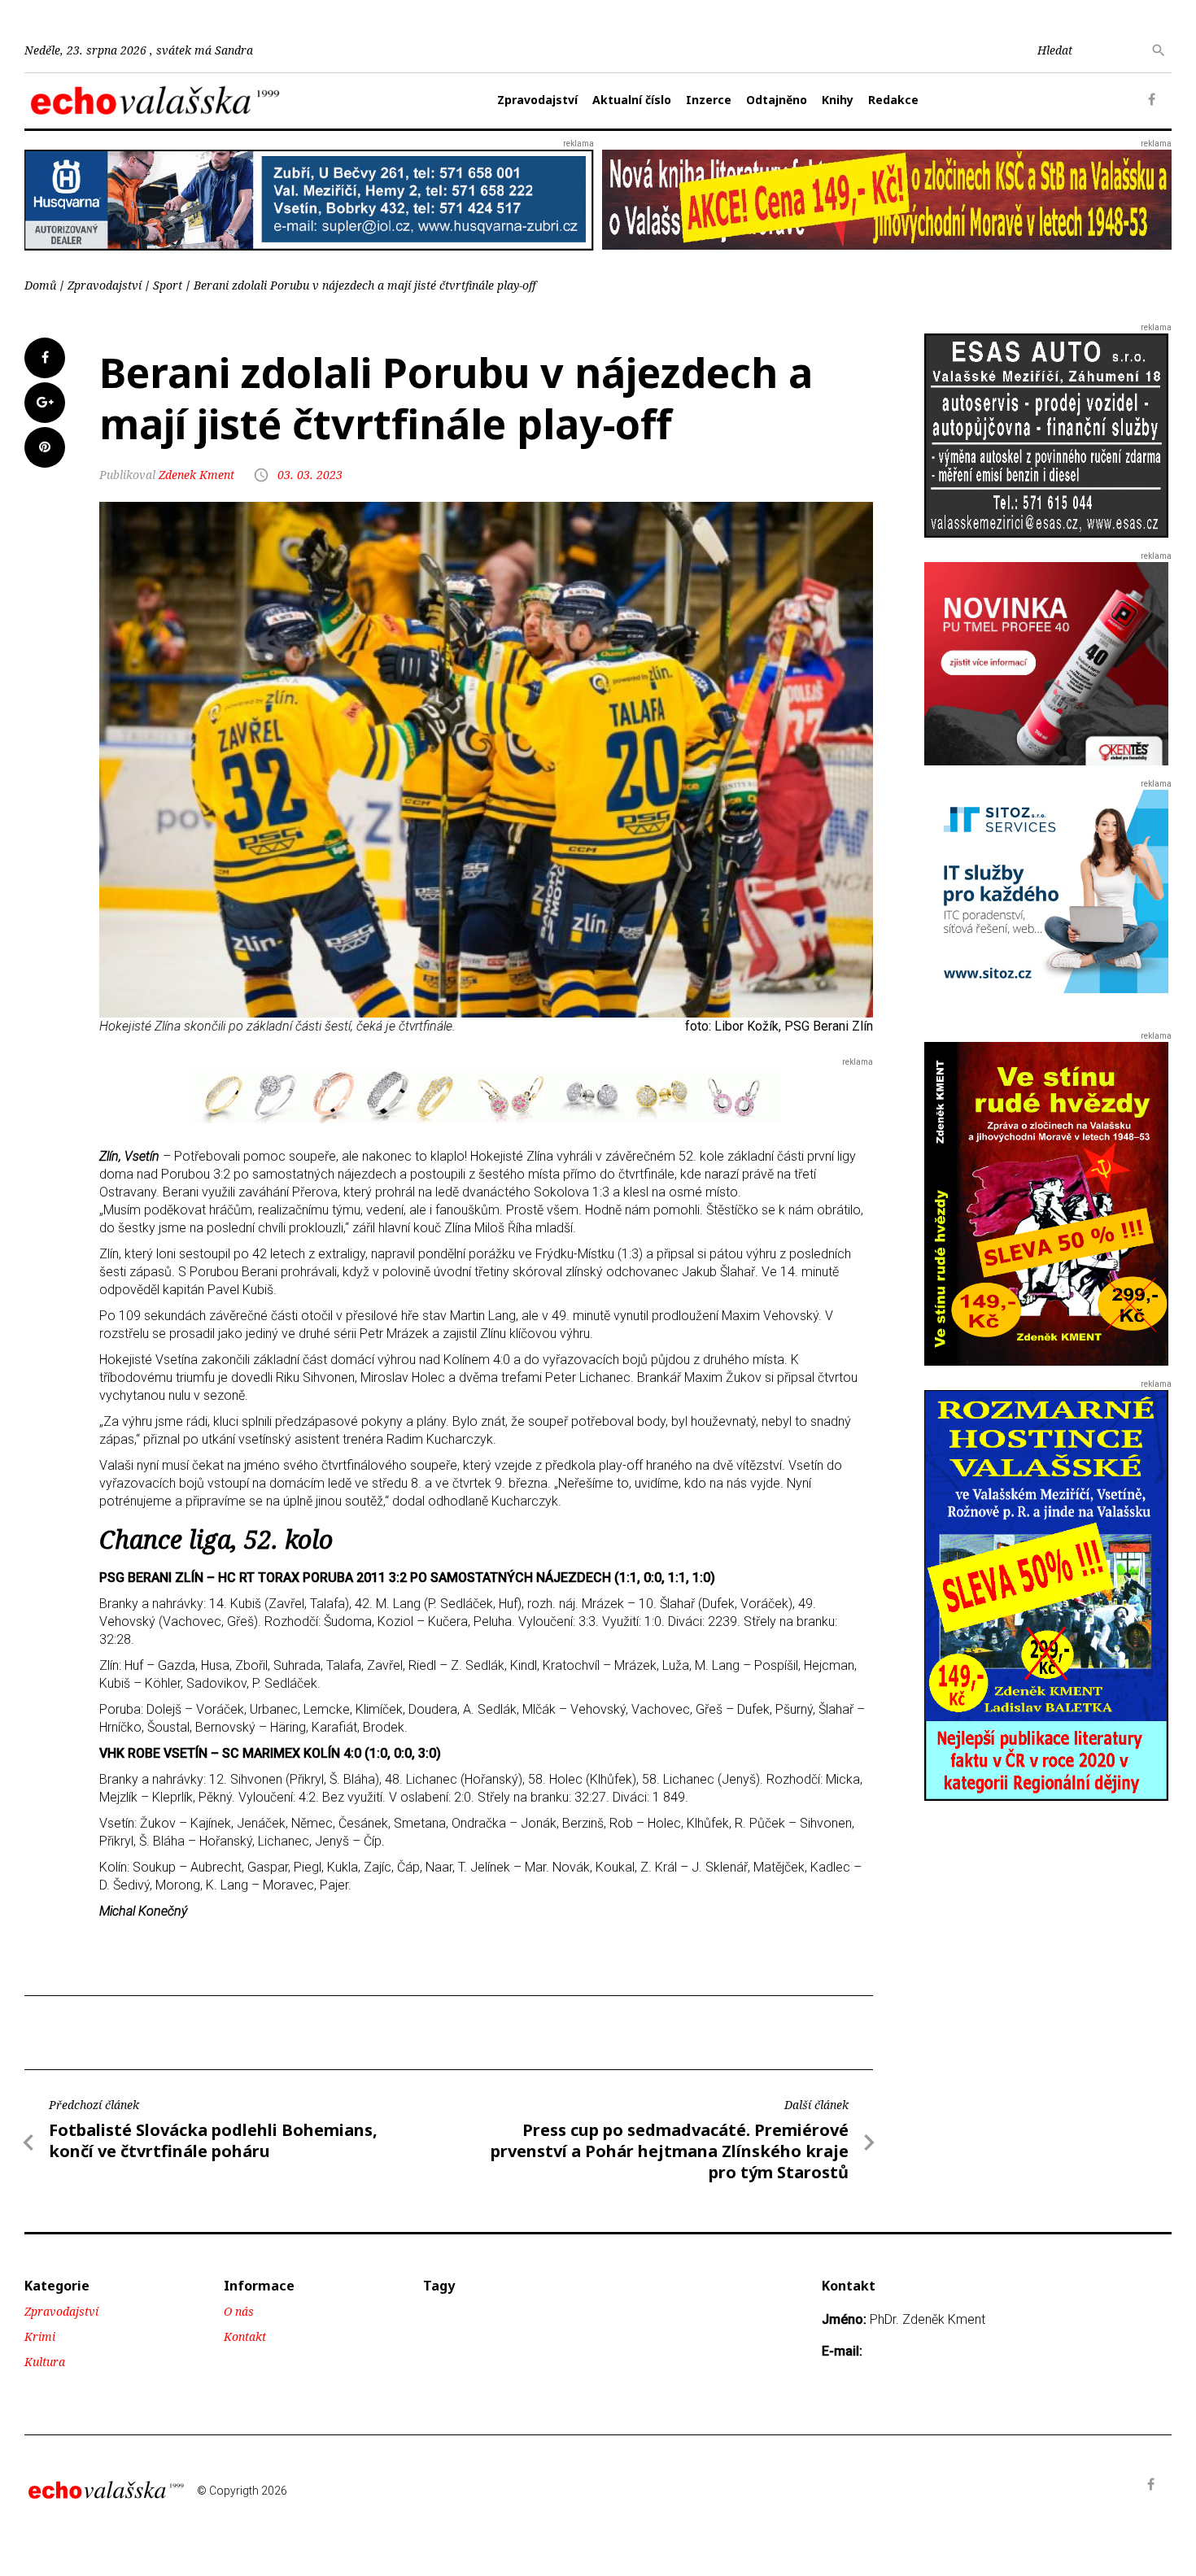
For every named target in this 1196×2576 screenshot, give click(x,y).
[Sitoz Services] (1046, 891)
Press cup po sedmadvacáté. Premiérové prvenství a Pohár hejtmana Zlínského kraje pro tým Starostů (670, 2151)
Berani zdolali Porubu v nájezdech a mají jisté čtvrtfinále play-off (365, 285)
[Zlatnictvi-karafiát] (486, 1094)
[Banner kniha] (1046, 1595)
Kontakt (245, 2336)
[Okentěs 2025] (1046, 663)
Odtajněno (777, 100)
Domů (40, 285)
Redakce (893, 100)
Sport (168, 285)
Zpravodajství (537, 100)
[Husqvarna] (309, 199)
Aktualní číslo (632, 100)
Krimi (40, 2336)
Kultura (45, 2362)
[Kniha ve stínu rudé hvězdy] (887, 199)
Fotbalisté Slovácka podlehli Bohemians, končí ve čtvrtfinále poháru (213, 2140)
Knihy (838, 100)
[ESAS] (1046, 435)
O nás (239, 2311)
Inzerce (709, 100)
